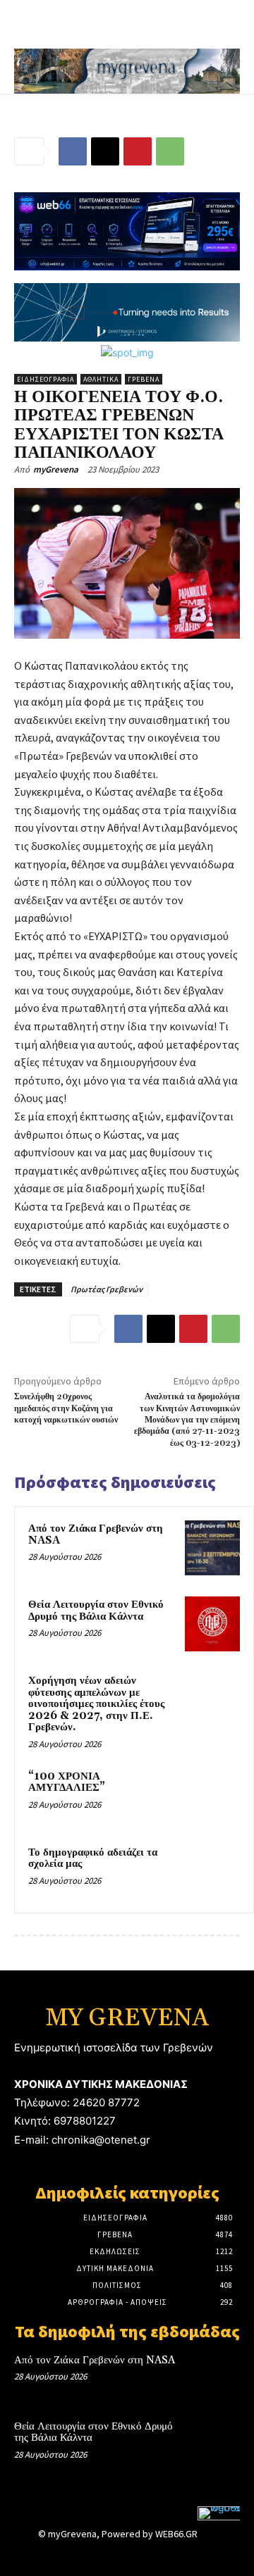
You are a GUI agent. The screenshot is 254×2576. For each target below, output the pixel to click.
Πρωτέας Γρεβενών (107, 1289)
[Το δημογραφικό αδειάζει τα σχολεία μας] (212, 1872)
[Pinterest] (138, 151)
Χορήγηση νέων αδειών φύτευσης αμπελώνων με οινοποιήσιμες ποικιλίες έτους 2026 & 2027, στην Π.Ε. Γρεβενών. (96, 1704)
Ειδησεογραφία (46, 379)
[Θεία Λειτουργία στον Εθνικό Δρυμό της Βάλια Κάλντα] (212, 1624)
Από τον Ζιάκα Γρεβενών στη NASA (96, 1534)
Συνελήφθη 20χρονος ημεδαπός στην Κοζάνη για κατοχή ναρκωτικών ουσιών (66, 1408)
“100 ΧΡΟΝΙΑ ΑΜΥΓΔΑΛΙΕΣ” (67, 1782)
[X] (105, 151)
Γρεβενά (144, 379)
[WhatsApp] (170, 151)
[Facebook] (73, 151)
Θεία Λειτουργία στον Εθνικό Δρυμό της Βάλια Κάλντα (96, 1611)
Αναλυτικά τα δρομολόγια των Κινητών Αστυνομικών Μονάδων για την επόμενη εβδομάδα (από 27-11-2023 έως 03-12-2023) (187, 1420)
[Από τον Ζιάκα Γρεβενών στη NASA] (212, 1548)
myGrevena (56, 469)
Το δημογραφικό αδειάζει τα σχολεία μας (93, 1858)
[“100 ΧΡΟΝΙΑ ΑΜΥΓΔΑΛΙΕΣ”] (212, 1796)
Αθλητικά (101, 379)
